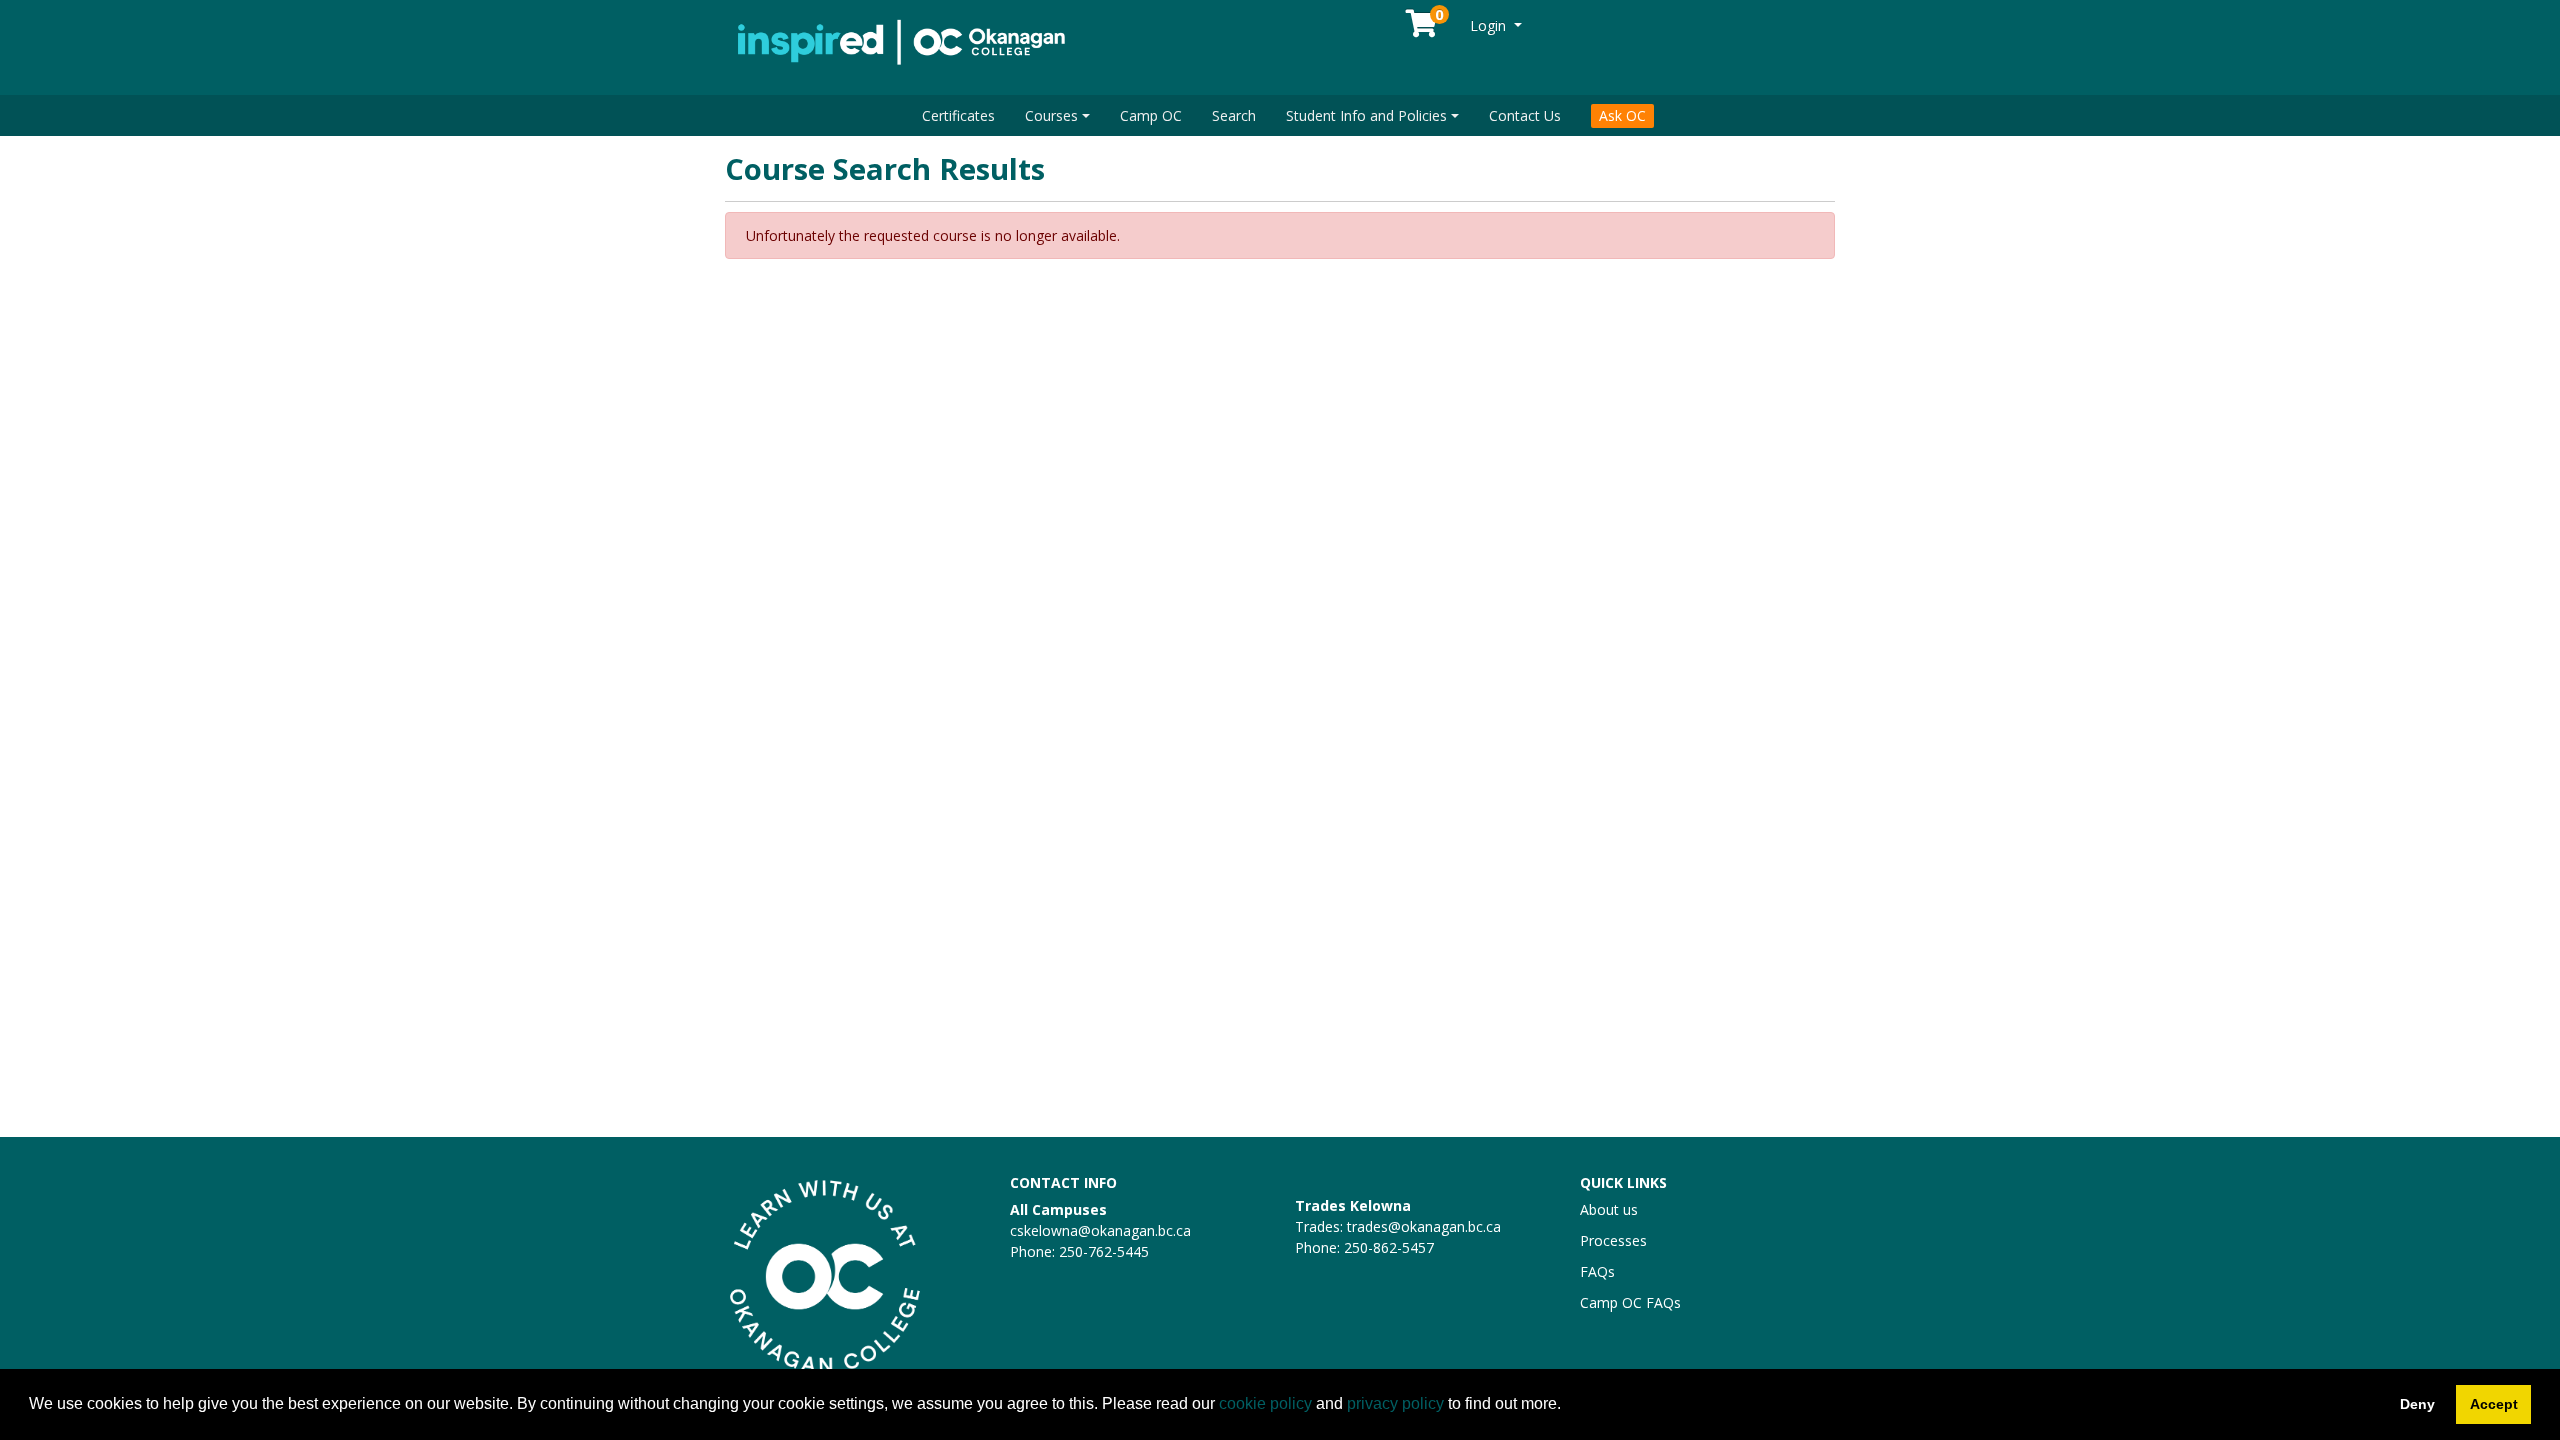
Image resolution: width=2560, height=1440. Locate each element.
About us (1609, 1209)
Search (1234, 115)
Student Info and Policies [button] (1366, 115)
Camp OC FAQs (1630, 1302)
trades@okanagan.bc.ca (1424, 1226)
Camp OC (1151, 115)
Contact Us (1525, 115)
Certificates (958, 115)
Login (1490, 25)
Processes (1613, 1240)
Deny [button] (2417, 1404)
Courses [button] (1051, 115)
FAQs (1597, 1271)
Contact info (1063, 1182)
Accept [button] (2494, 1404)
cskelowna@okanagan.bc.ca (1100, 1230)
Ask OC (1622, 115)
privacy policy (1395, 1403)
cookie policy (1265, 1403)
